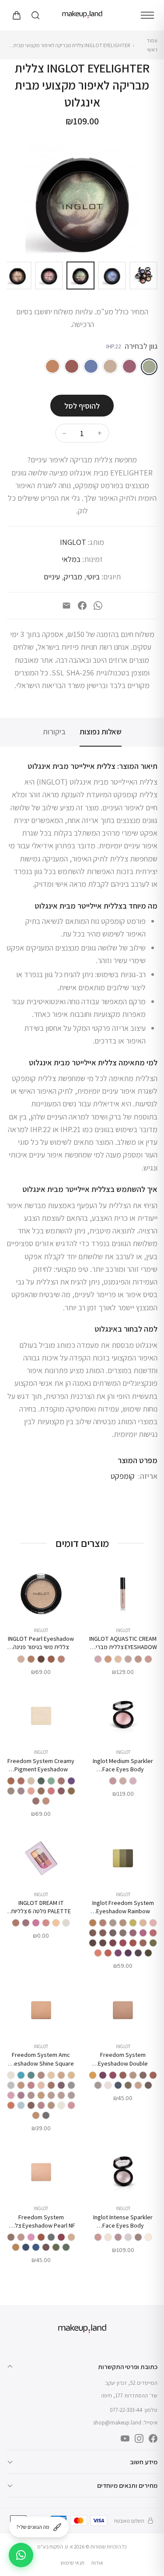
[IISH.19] (148, 2237)
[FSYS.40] (61, 2085)
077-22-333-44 (126, 2410)
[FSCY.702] (51, 1791)
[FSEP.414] (66, 2247)
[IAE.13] (108, 1659)
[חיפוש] (35, 15)
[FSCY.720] (61, 1791)
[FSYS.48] (31, 2085)
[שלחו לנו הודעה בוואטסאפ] (21, 2555)
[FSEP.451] (51, 2237)
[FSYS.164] (11, 2095)
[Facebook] (82, 606)
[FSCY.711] (46, 1801)
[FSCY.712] (36, 1801)
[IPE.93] (21, 1659)
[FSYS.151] (11, 2085)
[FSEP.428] (26, 2247)
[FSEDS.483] (118, 2085)
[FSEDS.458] (148, 2085)
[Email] (66, 606)
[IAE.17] (98, 1659)
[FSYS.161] (21, 2095)
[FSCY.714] (51, 1781)
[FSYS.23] (46, 2115)
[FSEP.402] (11, 2237)
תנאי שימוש (73, 2563)
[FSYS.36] (71, 2085)
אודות (97, 2563)
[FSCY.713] (71, 1781)
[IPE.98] (31, 1659)
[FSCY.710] (11, 1791)
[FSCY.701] (31, 1781)
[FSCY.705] (31, 1791)
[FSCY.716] (21, 1781)
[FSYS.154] (51, 2095)
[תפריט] (147, 15)
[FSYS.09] (21, 2085)
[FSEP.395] (71, 2237)
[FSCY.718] (71, 1791)
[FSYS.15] (11, 2105)
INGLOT (73, 542)
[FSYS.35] (11, 2075)
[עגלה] (16, 15)
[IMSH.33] (123, 1781)
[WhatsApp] (98, 606)
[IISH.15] (138, 2237)
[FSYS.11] (51, 2105)
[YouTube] (125, 2438)
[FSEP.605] (41, 2237)
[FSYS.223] (41, 2105)
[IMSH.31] (113, 1781)
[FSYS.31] (41, 2075)
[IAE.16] (148, 1659)
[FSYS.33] (21, 2075)
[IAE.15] (138, 1659)
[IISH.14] (98, 2237)
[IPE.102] (41, 1659)
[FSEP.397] (21, 2237)
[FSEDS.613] (113, 2075)
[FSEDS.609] (123, 2075)
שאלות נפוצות (101, 732)
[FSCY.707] (21, 1791)
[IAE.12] (118, 1659)
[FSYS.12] (31, 2105)
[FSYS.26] (71, 2075)
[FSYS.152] (71, 2095)
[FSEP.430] (16, 2247)
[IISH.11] (128, 2237)
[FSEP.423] (46, 2247)
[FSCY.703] (41, 1791)
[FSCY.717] (11, 1781)
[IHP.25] (52, 366)
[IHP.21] (91, 366)
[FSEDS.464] (153, 2075)
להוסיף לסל (82, 406)
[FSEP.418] (56, 2247)
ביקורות (54, 732)
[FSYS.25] (36, 2115)
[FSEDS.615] (103, 2075)
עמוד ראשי (152, 45)
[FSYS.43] (51, 2085)
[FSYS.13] (21, 2105)
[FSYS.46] (41, 2085)
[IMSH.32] (133, 1781)
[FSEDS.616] (93, 2075)
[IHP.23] (129, 366)
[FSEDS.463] (138, 2085)
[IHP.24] (110, 366)
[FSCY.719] (61, 1781)
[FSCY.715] (41, 1781)
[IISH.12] (118, 2237)
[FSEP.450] (61, 2237)
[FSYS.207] (71, 2105)
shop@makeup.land (117, 2423)
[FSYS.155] (41, 2095)
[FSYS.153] (61, 2095)
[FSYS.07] (61, 2075)
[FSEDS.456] (133, 2075)
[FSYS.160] (31, 2095)
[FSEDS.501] (98, 2085)
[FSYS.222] (61, 2105)
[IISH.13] (108, 2237)
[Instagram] (139, 2438)
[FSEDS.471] (128, 2085)
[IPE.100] (51, 1659)
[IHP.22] (149, 367)
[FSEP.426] (36, 2247)
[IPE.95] (61, 1659)
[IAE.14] (128, 1659)
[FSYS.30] (51, 2075)
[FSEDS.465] (143, 2075)
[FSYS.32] (31, 2075)
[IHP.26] (72, 366)
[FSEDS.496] (108, 2085)
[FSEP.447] (31, 2237)
